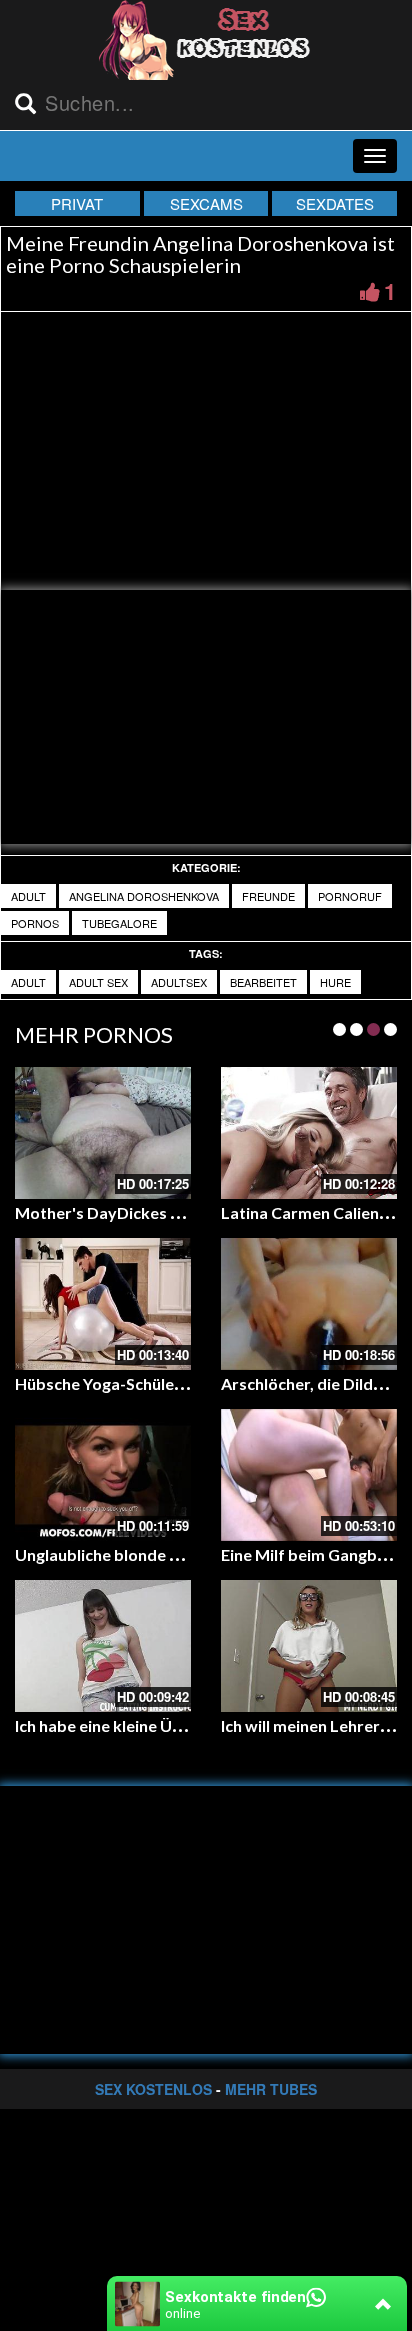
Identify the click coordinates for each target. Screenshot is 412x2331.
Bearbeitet (263, 982)
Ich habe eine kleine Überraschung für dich (170, 1725)
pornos (35, 923)
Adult (28, 896)
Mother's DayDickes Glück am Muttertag (167, 1212)
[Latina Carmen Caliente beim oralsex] (309, 1133)
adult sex (98, 982)
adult (28, 982)
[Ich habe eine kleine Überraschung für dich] (103, 1646)
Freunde (268, 896)
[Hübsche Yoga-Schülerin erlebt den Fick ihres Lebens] (103, 1304)
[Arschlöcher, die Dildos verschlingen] (309, 1304)
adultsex (179, 982)
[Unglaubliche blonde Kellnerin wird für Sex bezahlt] (103, 1475)
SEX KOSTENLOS (153, 2089)
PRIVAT (77, 203)
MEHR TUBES (271, 2089)
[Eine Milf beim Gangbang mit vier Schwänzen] (309, 1475)
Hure (335, 982)
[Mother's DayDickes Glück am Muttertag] (103, 1133)
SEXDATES (335, 203)
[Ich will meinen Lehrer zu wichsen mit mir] (309, 1646)
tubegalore (119, 923)
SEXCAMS (206, 203)
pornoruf (350, 896)
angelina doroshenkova (144, 896)
